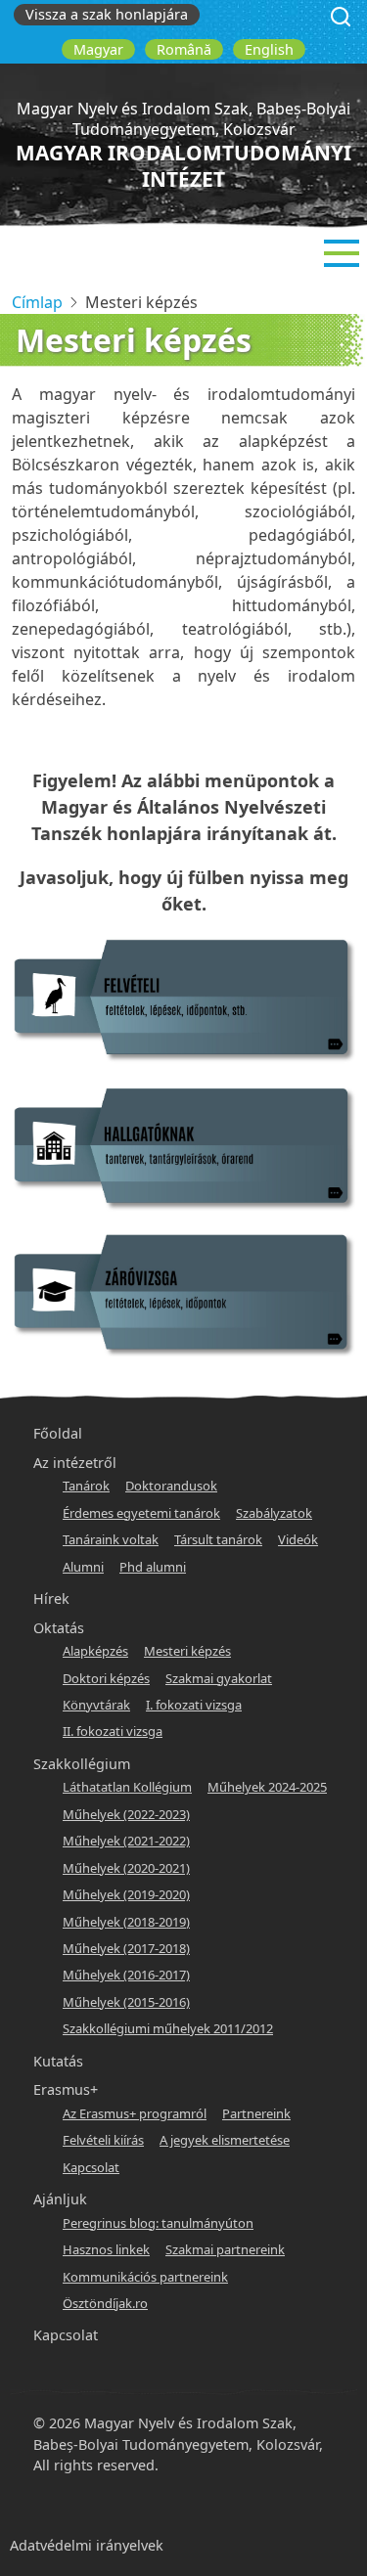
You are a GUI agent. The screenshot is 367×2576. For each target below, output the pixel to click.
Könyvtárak (96, 1705)
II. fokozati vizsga (113, 1731)
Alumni (83, 1567)
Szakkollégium (82, 1764)
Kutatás (58, 2061)
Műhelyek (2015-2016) (126, 2002)
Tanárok (86, 1486)
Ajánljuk (60, 2199)
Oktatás (59, 1628)
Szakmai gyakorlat (219, 1678)
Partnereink (256, 2113)
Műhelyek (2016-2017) (126, 1975)
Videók (298, 1539)
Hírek (51, 1599)
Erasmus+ (66, 2089)
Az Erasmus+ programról (135, 2113)
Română (184, 49)
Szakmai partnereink (225, 2249)
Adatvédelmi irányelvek (87, 2545)
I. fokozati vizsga (194, 1705)
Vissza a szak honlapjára (107, 14)
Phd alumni (153, 1567)
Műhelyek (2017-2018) (126, 1948)
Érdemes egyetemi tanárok (141, 1513)
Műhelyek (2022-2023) (126, 1814)
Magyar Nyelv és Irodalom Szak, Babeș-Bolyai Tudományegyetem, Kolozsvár (183, 119)
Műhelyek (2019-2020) (126, 1894)
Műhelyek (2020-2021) (126, 1868)
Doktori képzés (106, 1678)
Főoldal (58, 1433)
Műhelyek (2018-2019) (126, 1922)
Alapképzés (95, 1651)
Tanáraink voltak (111, 1539)
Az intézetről (75, 1463)
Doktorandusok (171, 1486)
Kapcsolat (91, 2167)
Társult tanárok (218, 1539)
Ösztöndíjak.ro (105, 2303)
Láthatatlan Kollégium (127, 1787)
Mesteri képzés (187, 1651)
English (269, 49)
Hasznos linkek (106, 2249)
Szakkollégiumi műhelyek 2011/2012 (168, 2028)
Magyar (98, 49)
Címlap (37, 302)
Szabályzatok (274, 1513)
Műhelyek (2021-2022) (126, 1841)
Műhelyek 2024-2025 (267, 1787)
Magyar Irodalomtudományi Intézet (183, 166)
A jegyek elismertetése (225, 2140)
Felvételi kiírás (103, 2140)
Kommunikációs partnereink (145, 2277)
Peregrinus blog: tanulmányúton (158, 2223)
